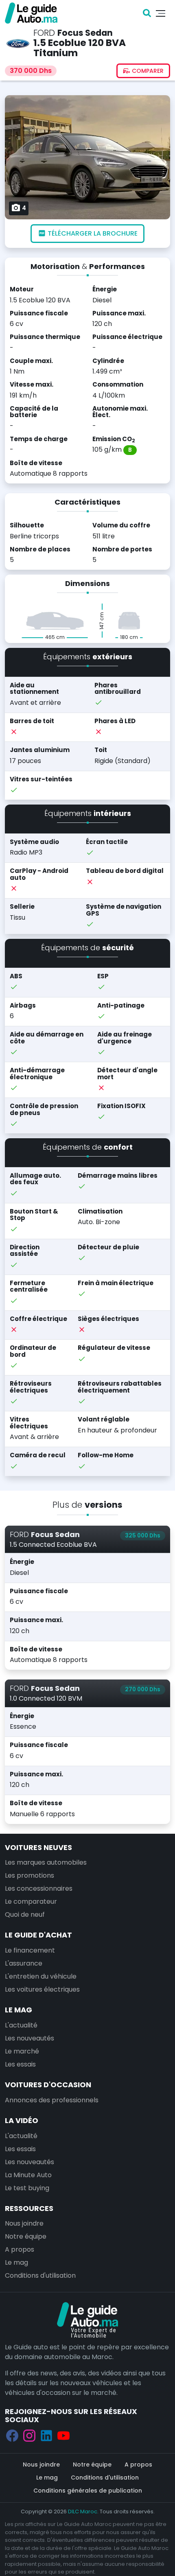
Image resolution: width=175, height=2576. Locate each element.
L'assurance (24, 1963)
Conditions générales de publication (88, 2491)
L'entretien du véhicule (41, 1976)
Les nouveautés (30, 2038)
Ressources (29, 2208)
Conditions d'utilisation (40, 2275)
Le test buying (27, 2188)
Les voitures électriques (42, 1989)
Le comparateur (31, 1901)
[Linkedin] (46, 2435)
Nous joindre (24, 2223)
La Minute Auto (28, 2175)
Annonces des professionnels (52, 2100)
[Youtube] (63, 2435)
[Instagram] (29, 2435)
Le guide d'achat (38, 1935)
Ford (44, 33)
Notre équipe (26, 2236)
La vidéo (22, 2120)
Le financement (30, 1950)
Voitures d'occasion (48, 2085)
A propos (20, 2249)
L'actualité (21, 2025)
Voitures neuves (38, 1847)
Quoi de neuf (25, 1915)
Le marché (22, 2051)
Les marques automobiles (46, 1862)
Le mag (19, 2010)
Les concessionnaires (39, 1888)
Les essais (20, 2064)
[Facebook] (12, 2435)
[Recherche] (147, 13)
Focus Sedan (85, 33)
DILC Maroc (83, 2511)
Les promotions (30, 1875)
